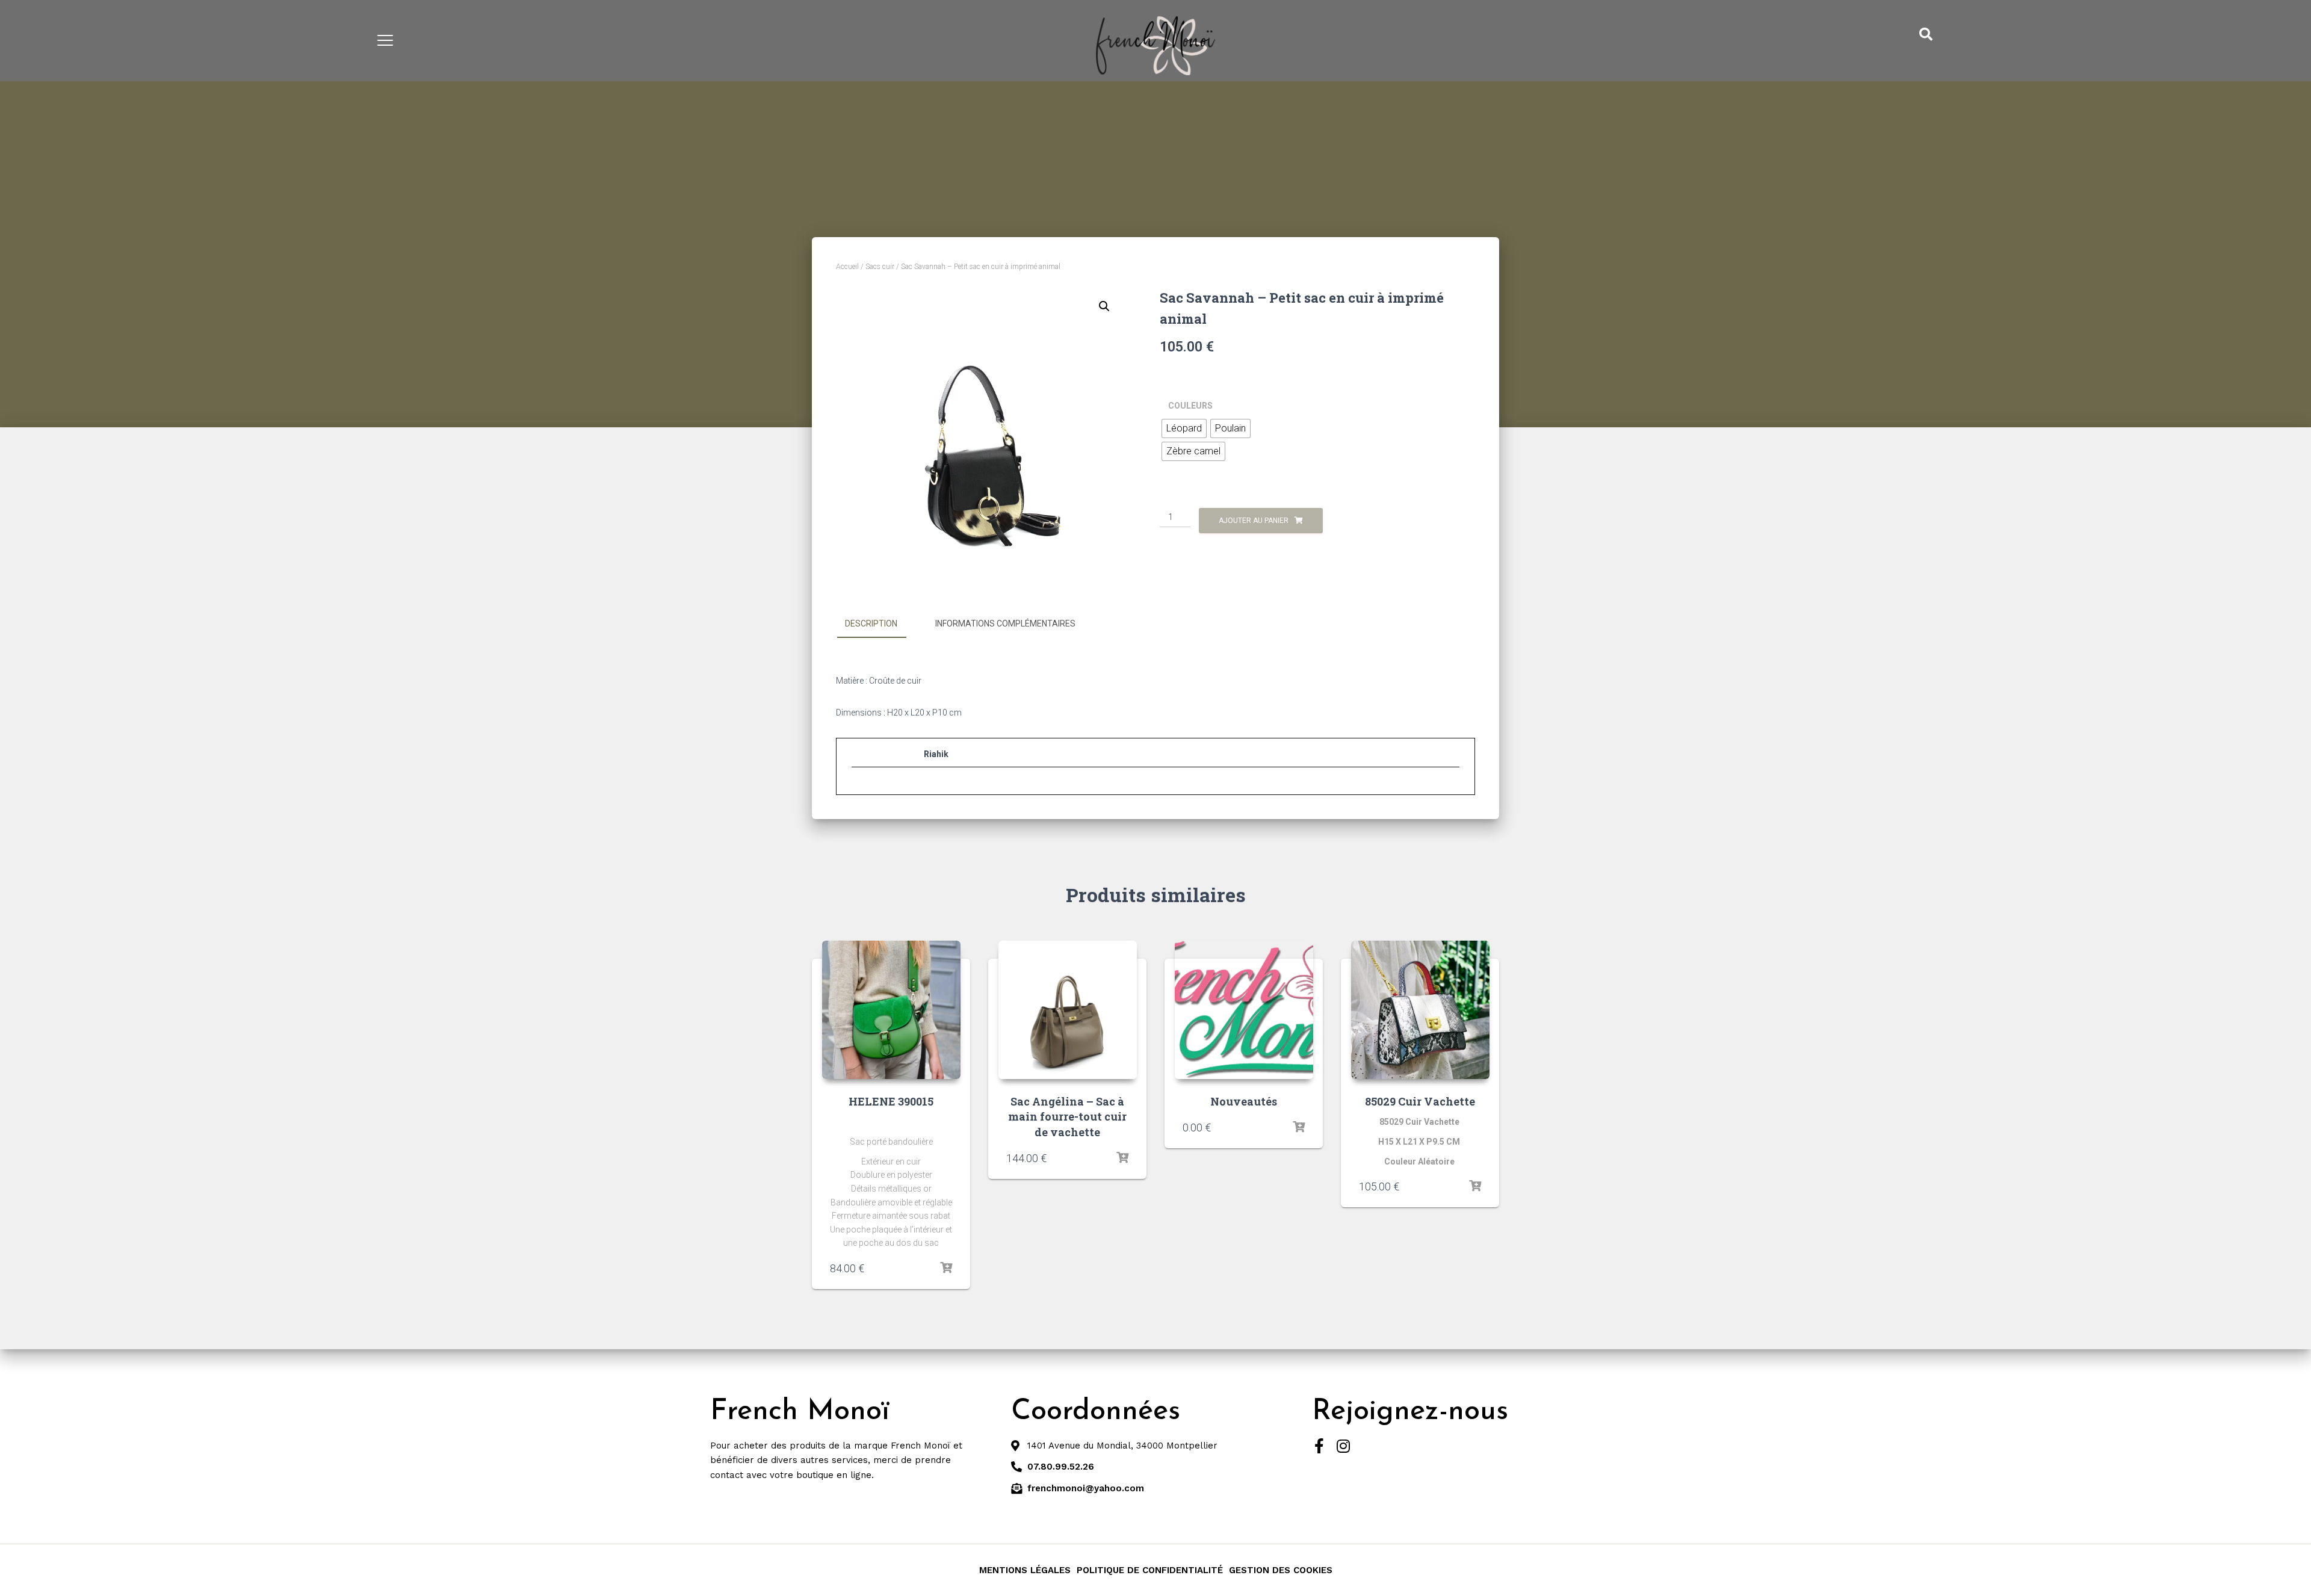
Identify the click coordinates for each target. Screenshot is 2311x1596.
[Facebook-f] (1319, 1446)
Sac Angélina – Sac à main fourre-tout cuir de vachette (1067, 1116)
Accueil (847, 267)
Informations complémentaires (1005, 623)
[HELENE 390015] (891, 1010)
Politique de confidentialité (1150, 1570)
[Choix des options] (946, 1268)
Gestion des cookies (1281, 1570)
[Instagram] (1344, 1446)
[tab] (880, 624)
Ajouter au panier (1254, 521)
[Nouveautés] (1244, 1010)
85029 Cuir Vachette (1420, 1101)
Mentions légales (1025, 1570)
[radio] (1184, 428)
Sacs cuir (880, 267)
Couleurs (1190, 406)
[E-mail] (858, 790)
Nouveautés (1244, 1101)
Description (871, 623)
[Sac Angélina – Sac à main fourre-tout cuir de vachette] (1068, 1010)
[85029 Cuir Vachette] (1420, 1010)
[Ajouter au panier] (1122, 1158)
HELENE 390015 (891, 1101)
